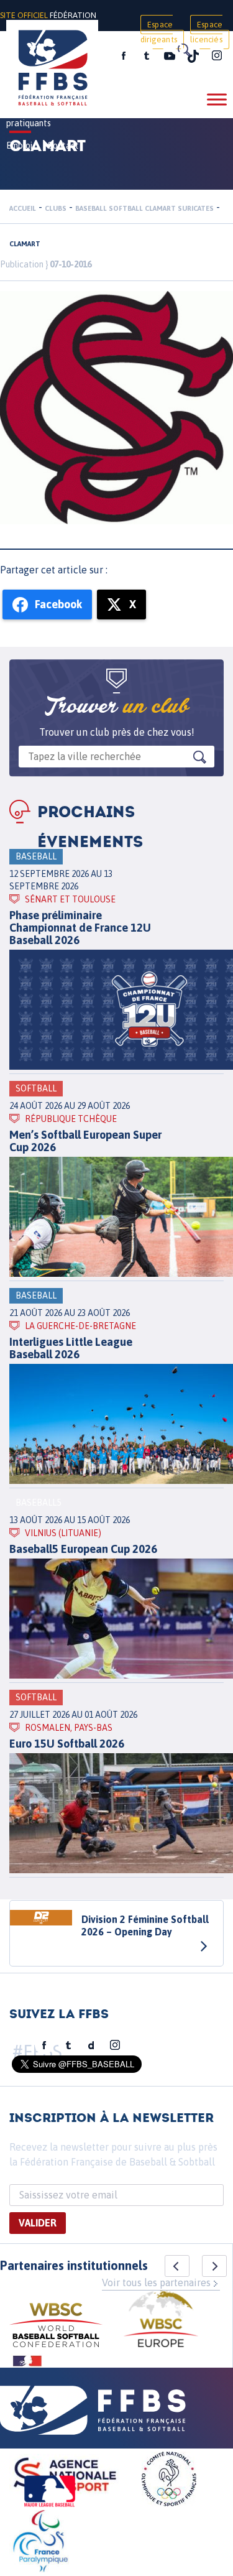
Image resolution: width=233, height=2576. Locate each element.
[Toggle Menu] (217, 99)
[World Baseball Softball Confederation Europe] (161, 2321)
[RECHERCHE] (183, 50)
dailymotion (91, 2046)
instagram (217, 56)
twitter (146, 56)
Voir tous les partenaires (156, 2282)
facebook (124, 56)
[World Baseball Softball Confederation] (56, 2327)
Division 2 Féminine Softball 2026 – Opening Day (145, 1925)
